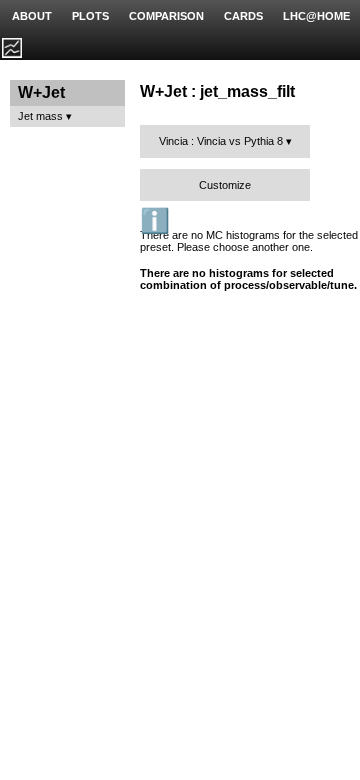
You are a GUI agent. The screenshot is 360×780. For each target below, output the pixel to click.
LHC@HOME (316, 16)
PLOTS (90, 16)
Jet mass (40, 116)
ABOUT (32, 16)
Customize (225, 185)
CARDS (243, 16)
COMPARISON (166, 16)
